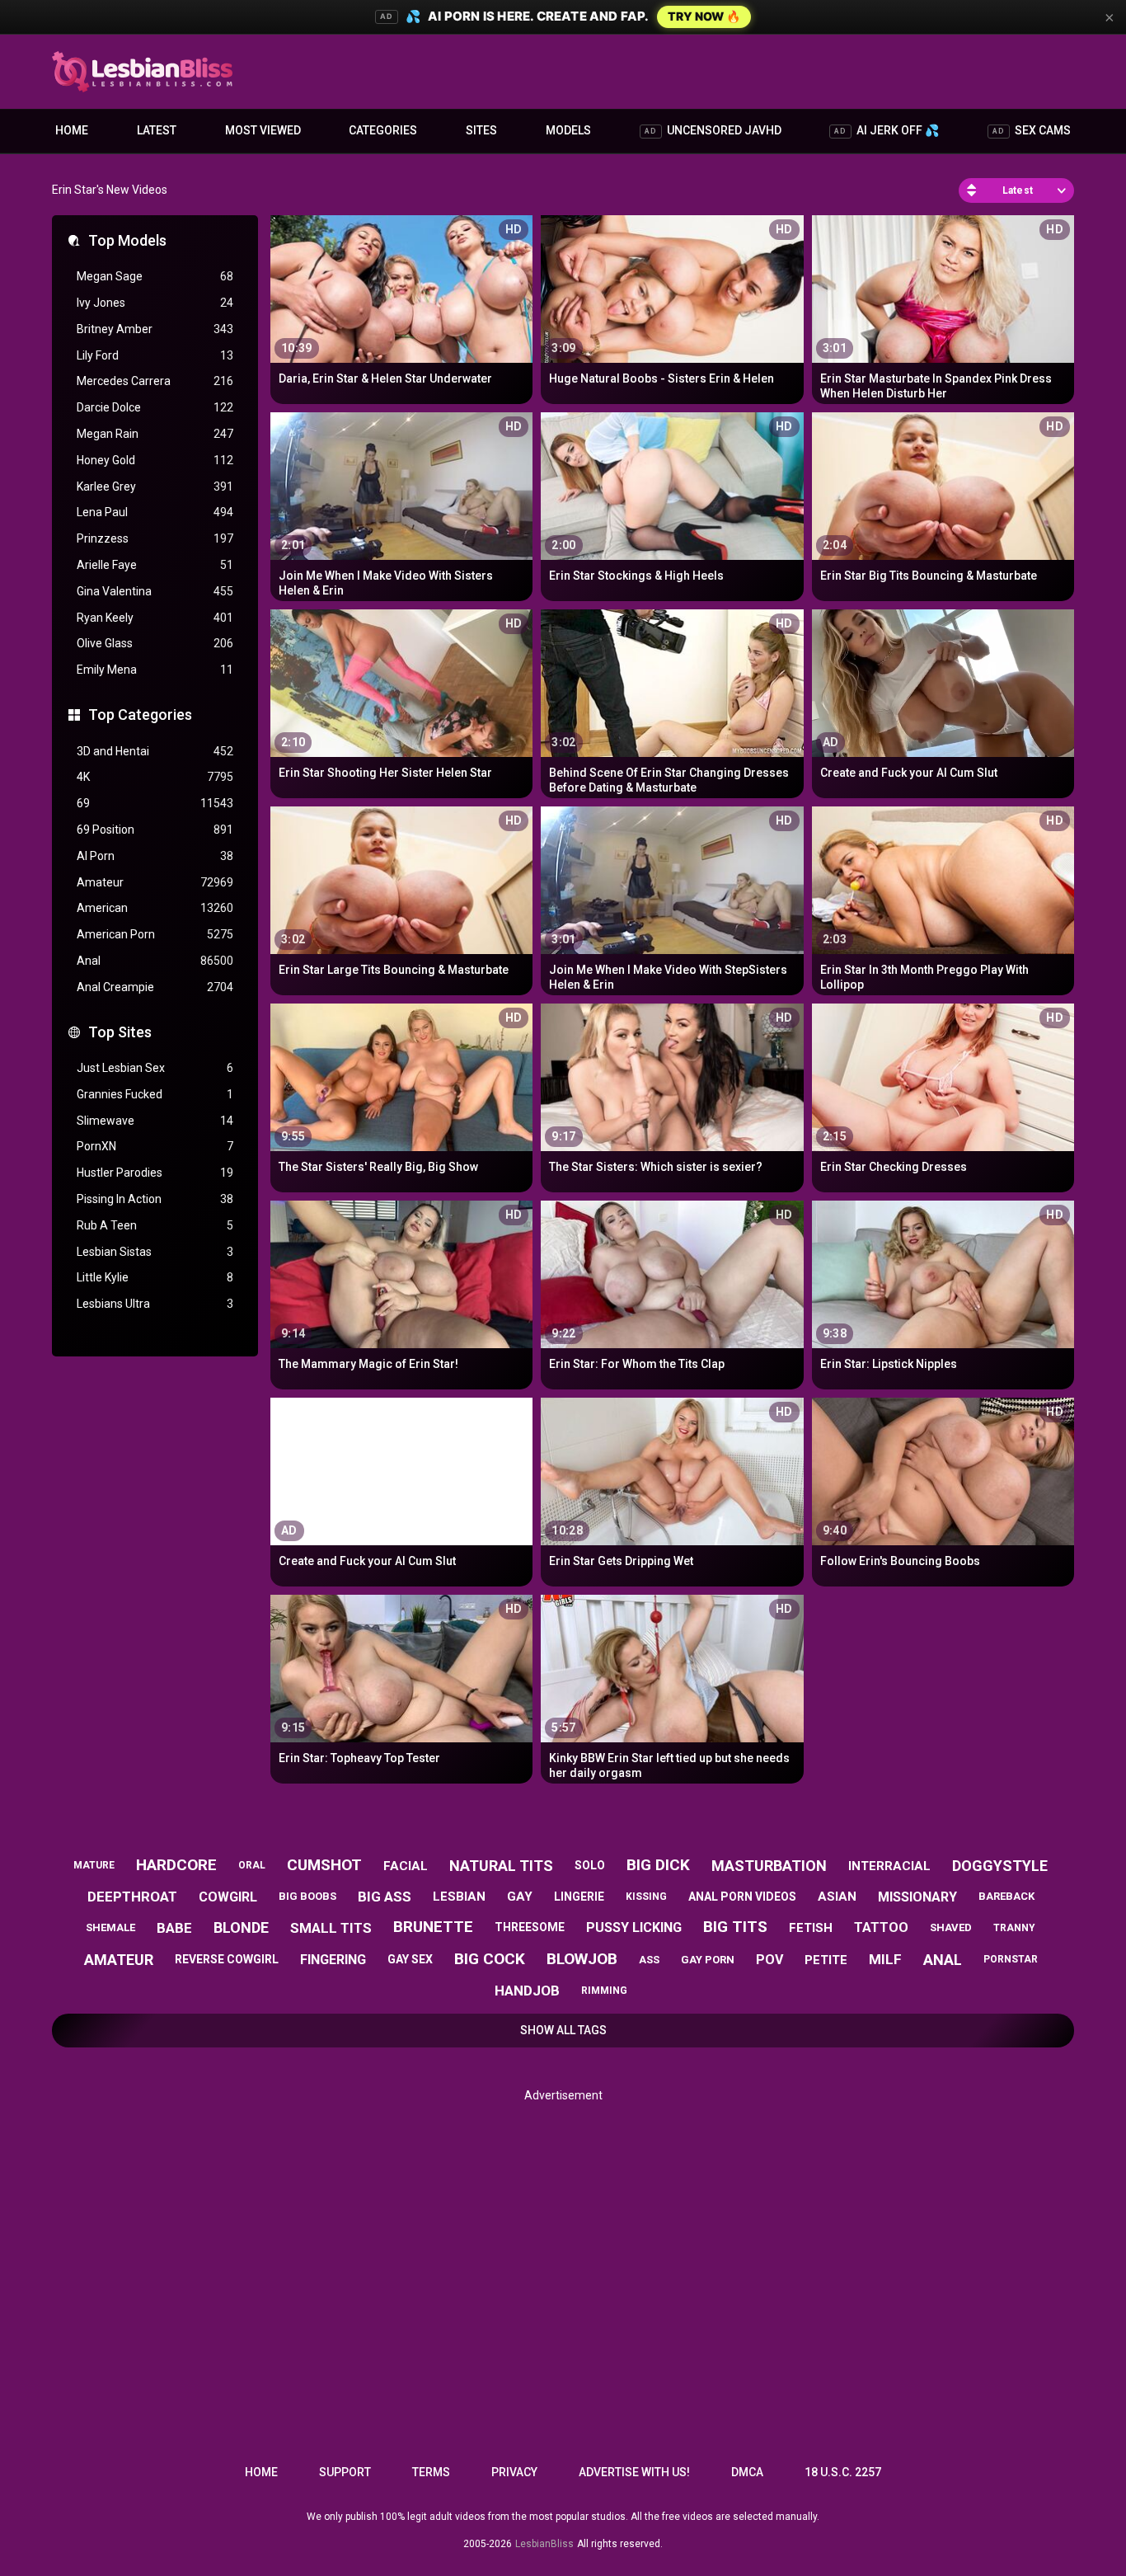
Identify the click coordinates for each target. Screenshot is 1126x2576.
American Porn (155, 934)
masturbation (769, 1866)
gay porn (708, 1960)
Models (568, 130)
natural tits (501, 1866)
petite (826, 1960)
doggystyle (1000, 1866)
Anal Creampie (155, 987)
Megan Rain (155, 434)
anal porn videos (742, 1897)
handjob (527, 1991)
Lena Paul (155, 512)
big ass (385, 1897)
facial (406, 1866)
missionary (917, 1897)
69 (155, 803)
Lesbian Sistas (155, 1252)
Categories (383, 130)
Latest (157, 130)
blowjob (582, 1959)
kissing (646, 1897)
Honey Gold (155, 460)
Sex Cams (1032, 130)
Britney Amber (155, 329)
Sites (481, 130)
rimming (604, 1991)
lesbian (459, 1897)
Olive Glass (155, 643)
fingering (333, 1960)
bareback (1006, 1896)
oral (252, 1865)
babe (174, 1928)
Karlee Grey (155, 487)
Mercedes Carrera (155, 381)
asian (837, 1897)
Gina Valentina (155, 591)
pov (769, 1960)
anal (943, 1960)
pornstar (1011, 1959)
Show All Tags (563, 2030)
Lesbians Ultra (155, 1304)
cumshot (324, 1865)
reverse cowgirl (227, 1959)
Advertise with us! (634, 2472)
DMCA (747, 2472)
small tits (331, 1928)
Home (72, 130)
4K (155, 777)
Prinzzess (155, 538)
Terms (431, 2472)
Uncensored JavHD (713, 130)
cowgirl (228, 1897)
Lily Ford (155, 355)
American (155, 908)
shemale (110, 1927)
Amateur (155, 882)
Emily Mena (155, 670)
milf (885, 1959)
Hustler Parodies (155, 1173)
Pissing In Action (155, 1199)
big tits (735, 1927)
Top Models (127, 240)
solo (590, 1865)
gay (520, 1897)
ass (649, 1960)
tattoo (881, 1927)
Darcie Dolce (155, 407)
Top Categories (140, 715)
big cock (490, 1959)
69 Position (155, 830)
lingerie (579, 1897)
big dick (658, 1865)
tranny (1014, 1928)
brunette (433, 1927)
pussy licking (634, 1927)
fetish (811, 1928)
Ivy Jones (155, 303)
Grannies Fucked (155, 1094)
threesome (530, 1927)
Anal (155, 961)
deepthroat (132, 1897)
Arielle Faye (155, 565)
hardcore (176, 1865)
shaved (951, 1927)
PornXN (155, 1146)
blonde (241, 1927)
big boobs (307, 1896)
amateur (119, 1960)
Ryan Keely (155, 618)
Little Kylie (155, 1277)
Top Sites (120, 1032)
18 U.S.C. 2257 (843, 2472)
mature (94, 1865)
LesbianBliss (544, 2544)
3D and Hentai (155, 751)
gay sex (410, 1959)
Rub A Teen (155, 1225)
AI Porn (155, 856)
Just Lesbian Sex (155, 1068)
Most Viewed (263, 130)
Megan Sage (155, 276)
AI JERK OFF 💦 (887, 130)
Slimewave (155, 1121)
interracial (889, 1866)
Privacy (514, 2472)
